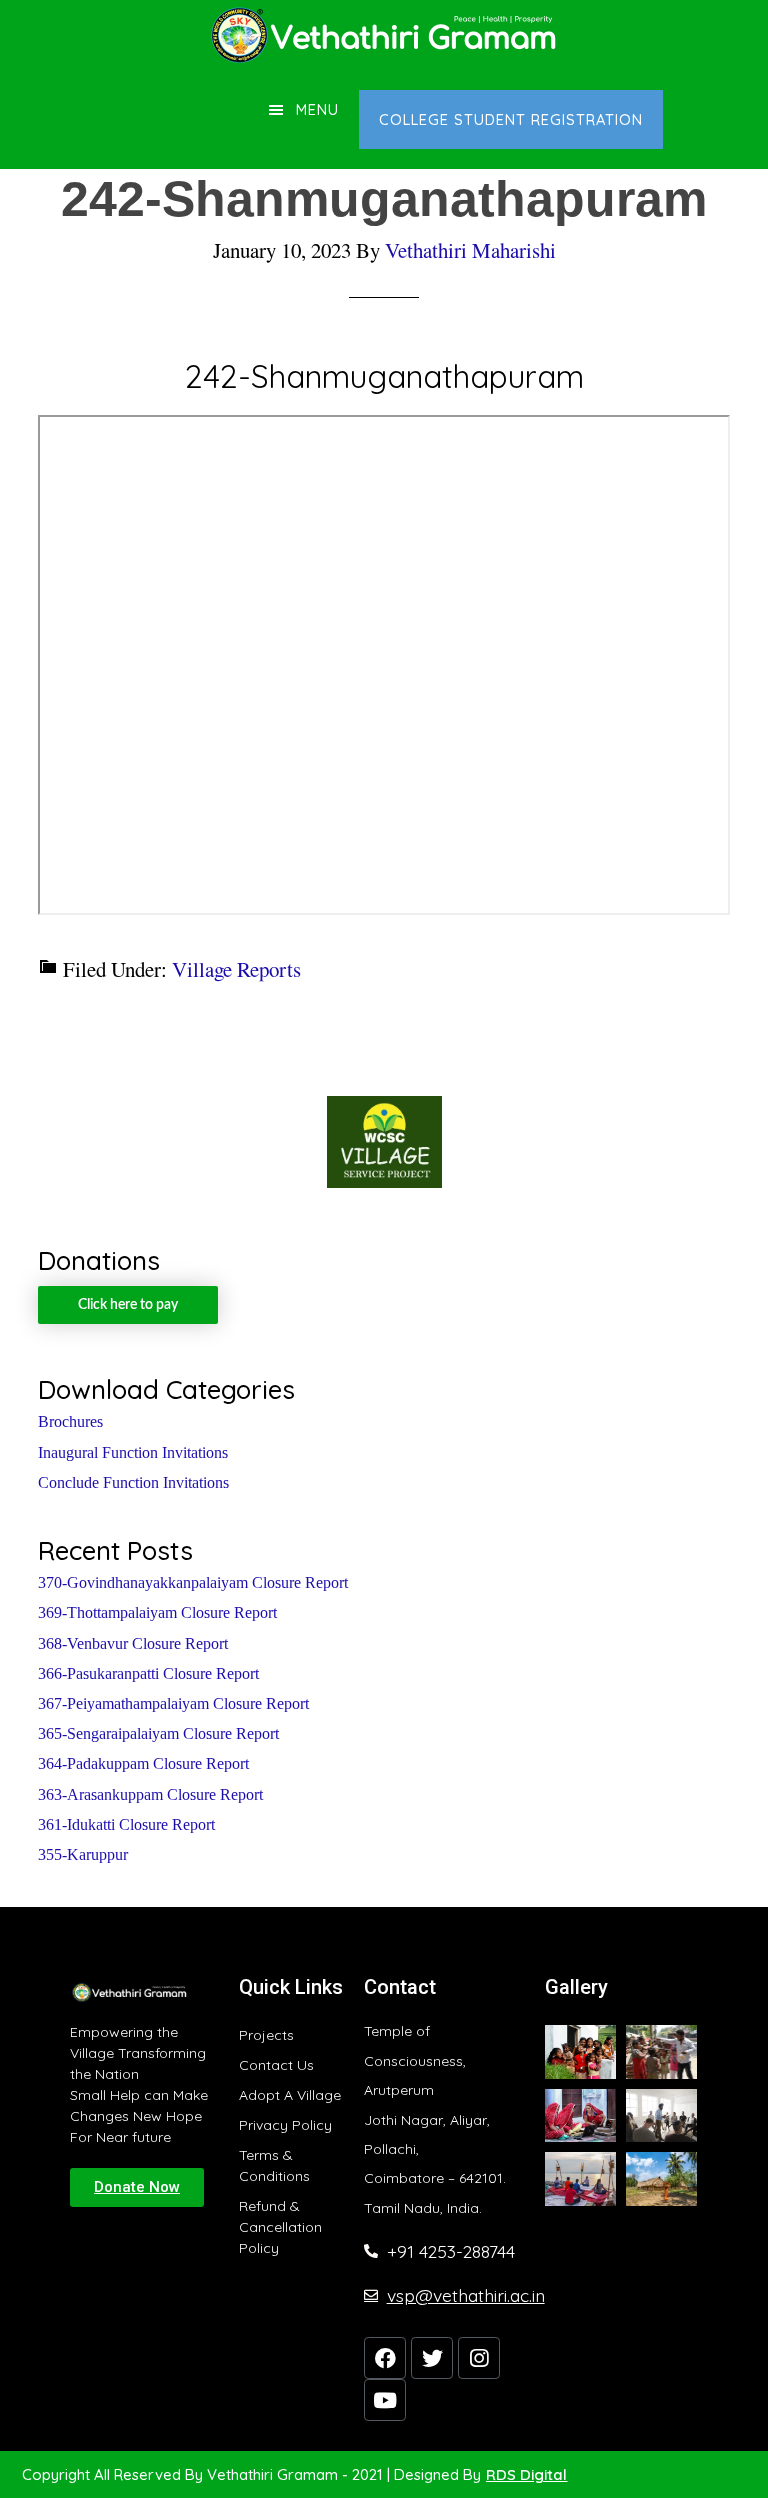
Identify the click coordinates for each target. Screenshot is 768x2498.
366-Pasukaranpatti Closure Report (148, 1673)
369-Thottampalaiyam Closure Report (157, 1612)
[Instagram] (479, 2358)
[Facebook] (385, 2358)
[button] (137, 2187)
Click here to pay (128, 1305)
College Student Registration (511, 119)
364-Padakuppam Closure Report (143, 1763)
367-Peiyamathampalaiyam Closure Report (173, 1703)
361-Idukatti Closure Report (126, 1824)
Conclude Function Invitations (133, 1482)
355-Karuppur (83, 1854)
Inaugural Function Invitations (133, 1452)
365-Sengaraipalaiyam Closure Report (158, 1733)
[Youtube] (385, 2400)
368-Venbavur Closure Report (133, 1643)
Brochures (70, 1421)
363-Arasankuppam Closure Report (150, 1794)
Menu (317, 109)
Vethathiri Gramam (384, 35)
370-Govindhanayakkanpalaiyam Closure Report (193, 1582)
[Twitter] (432, 2358)
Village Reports (236, 969)
